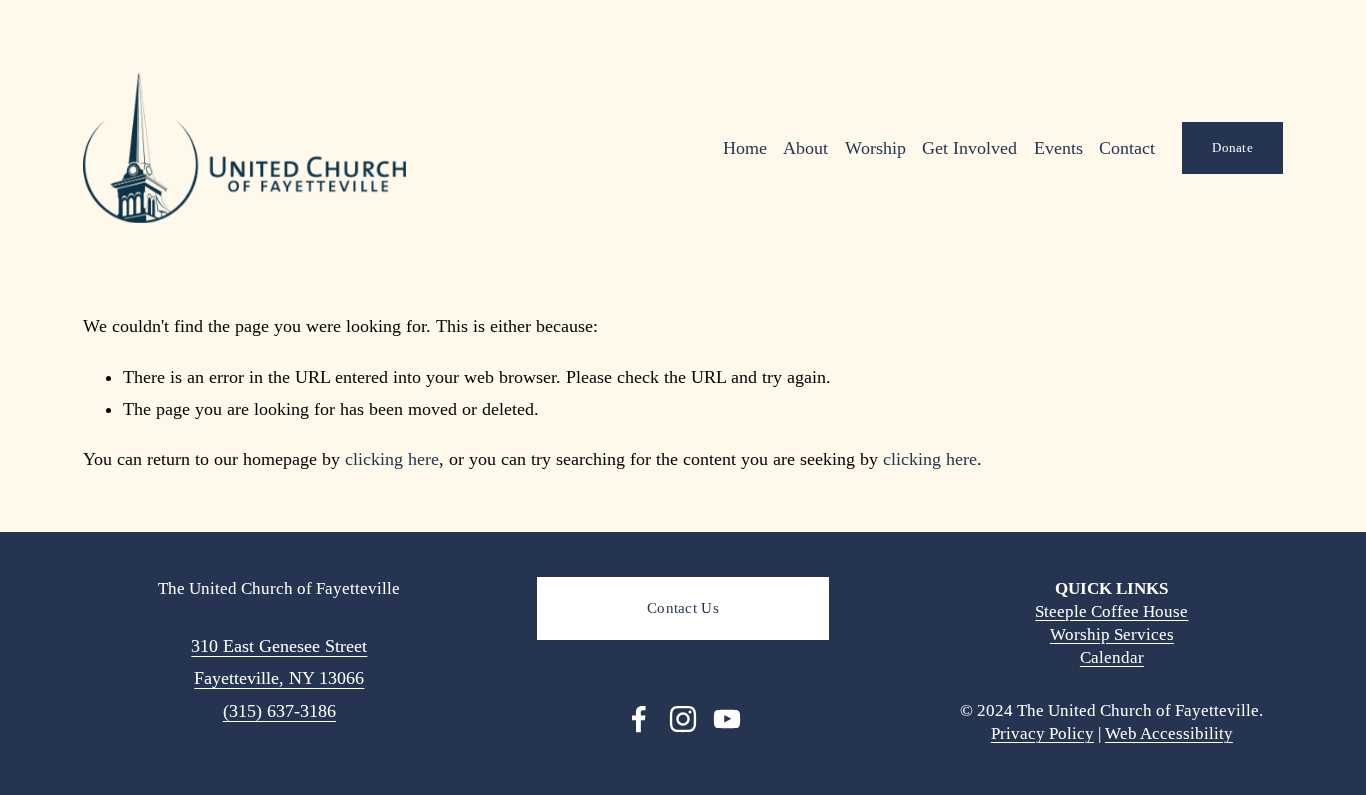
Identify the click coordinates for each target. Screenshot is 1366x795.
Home (745, 148)
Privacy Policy (1042, 733)
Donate (1232, 147)
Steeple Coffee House (1111, 611)
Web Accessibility (1169, 733)
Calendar (1112, 657)
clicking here (392, 459)
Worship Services (1112, 634)
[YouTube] (727, 719)
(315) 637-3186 (279, 711)
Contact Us (683, 608)
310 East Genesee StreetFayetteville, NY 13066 (279, 662)
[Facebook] (639, 719)
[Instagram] (683, 719)
